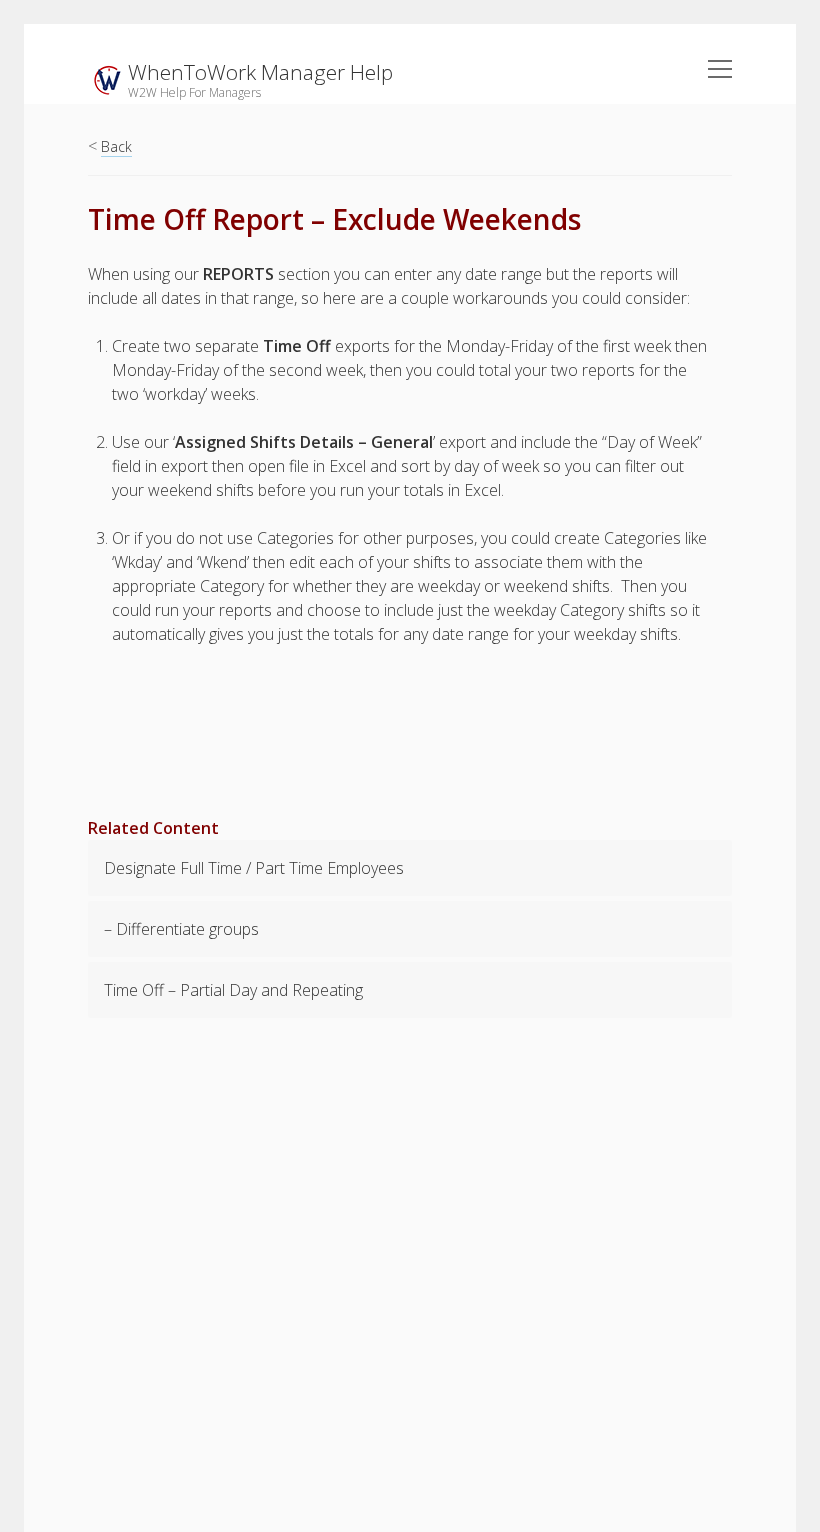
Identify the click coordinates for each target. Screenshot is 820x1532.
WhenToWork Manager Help (260, 72)
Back (116, 146)
